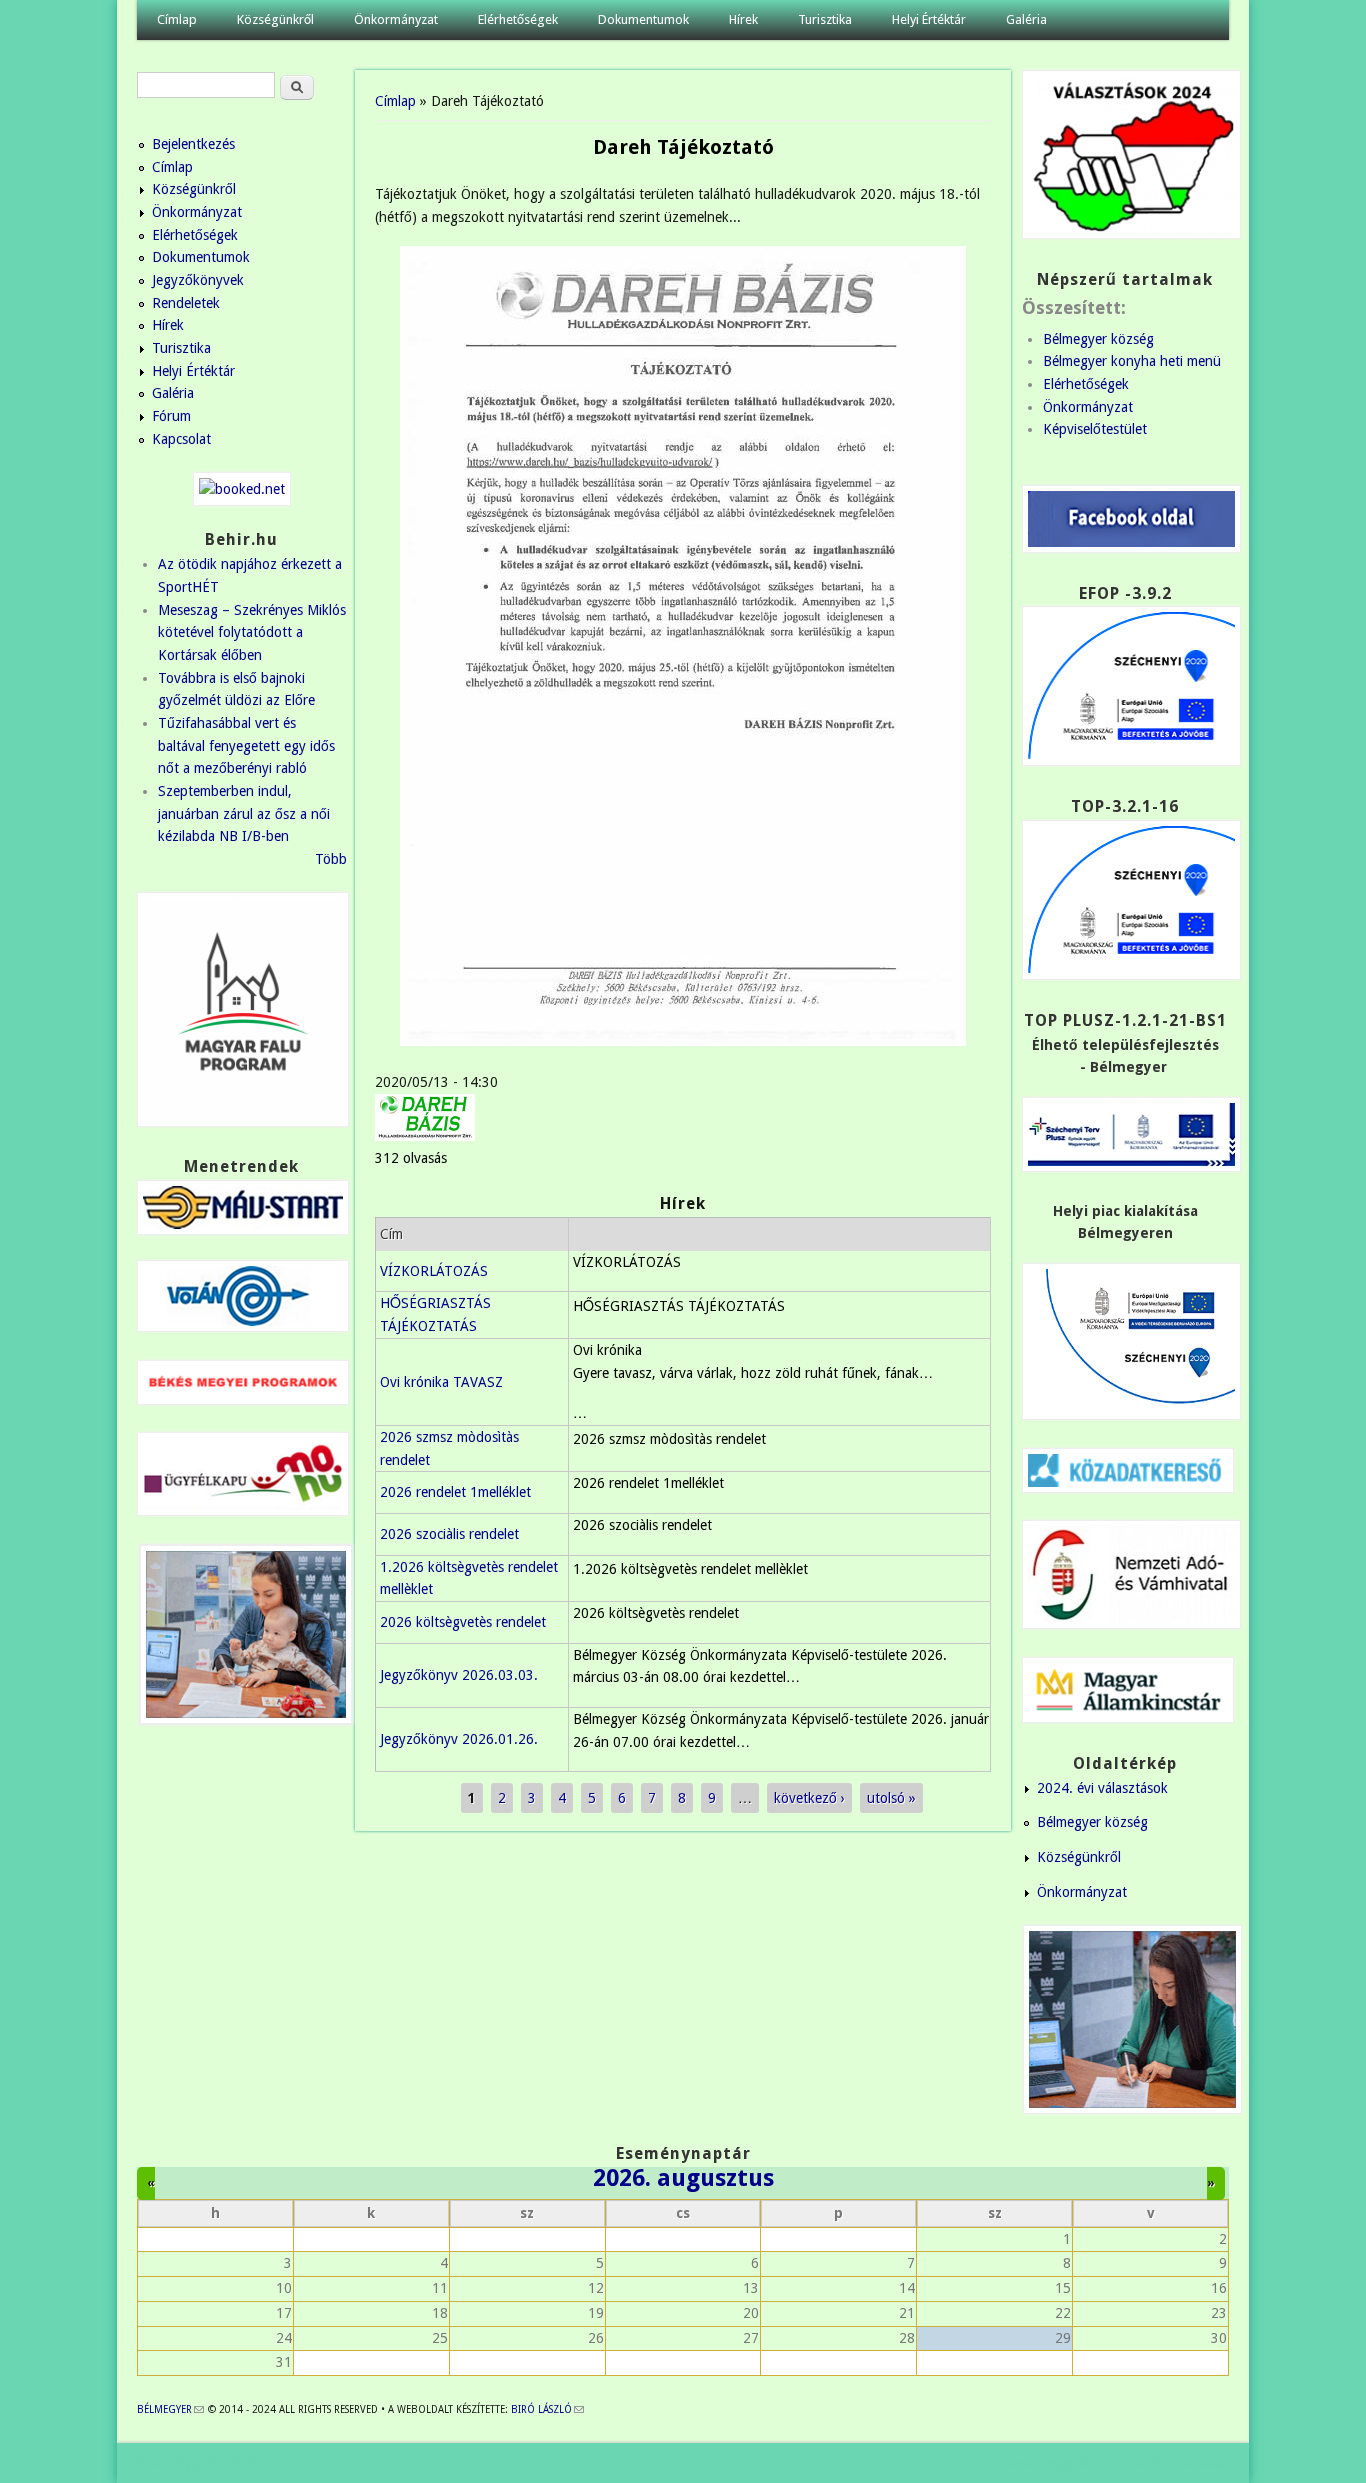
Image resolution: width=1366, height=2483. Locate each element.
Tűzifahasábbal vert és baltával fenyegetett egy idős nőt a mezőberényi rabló (246, 745)
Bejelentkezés (193, 144)
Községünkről (275, 19)
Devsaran (1200, 2463)
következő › (809, 1798)
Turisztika (825, 19)
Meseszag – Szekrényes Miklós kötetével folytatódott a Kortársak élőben (252, 632)
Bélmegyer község (1098, 339)
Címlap (177, 19)
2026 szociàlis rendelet (449, 1534)
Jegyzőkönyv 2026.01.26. (459, 1739)
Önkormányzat (396, 19)
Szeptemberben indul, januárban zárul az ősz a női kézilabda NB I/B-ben (244, 813)
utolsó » (891, 1798)
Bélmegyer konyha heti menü (1132, 361)
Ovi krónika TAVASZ (441, 1382)
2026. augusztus (683, 2178)
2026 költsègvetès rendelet (463, 1622)
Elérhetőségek (518, 19)
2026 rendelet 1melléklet (455, 1492)
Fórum (171, 416)
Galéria (1026, 19)
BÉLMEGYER (170, 2409)
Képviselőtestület (1095, 429)
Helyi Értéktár (929, 19)
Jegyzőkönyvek (198, 280)
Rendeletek (186, 303)
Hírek (743, 19)
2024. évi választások (1102, 1788)
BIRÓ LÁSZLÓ (547, 2409)
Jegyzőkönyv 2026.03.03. (459, 1675)
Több (331, 859)
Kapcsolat (181, 439)
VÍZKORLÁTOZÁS (434, 1271)
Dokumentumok (643, 19)
